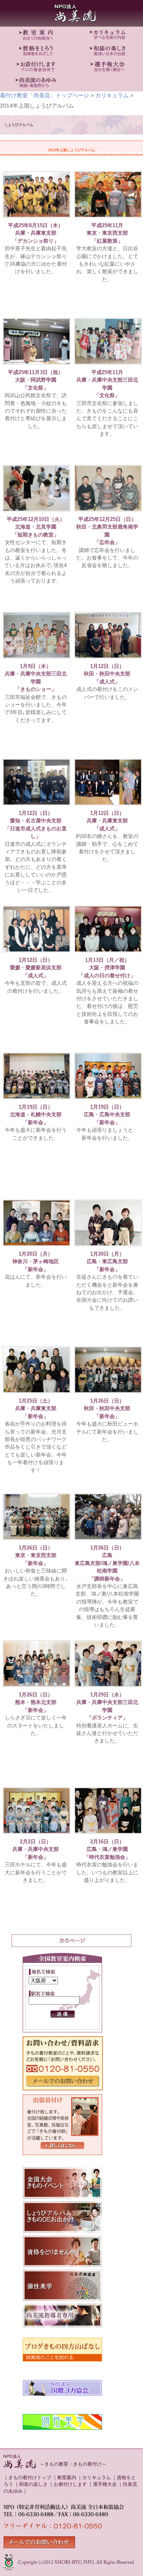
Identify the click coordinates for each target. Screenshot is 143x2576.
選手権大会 (105, 2484)
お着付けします (70, 2484)
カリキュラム (112, 95)
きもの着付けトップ (30, 2478)
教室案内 (67, 2478)
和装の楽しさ (33, 2484)
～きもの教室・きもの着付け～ (73, 2464)
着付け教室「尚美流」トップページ (44, 95)
